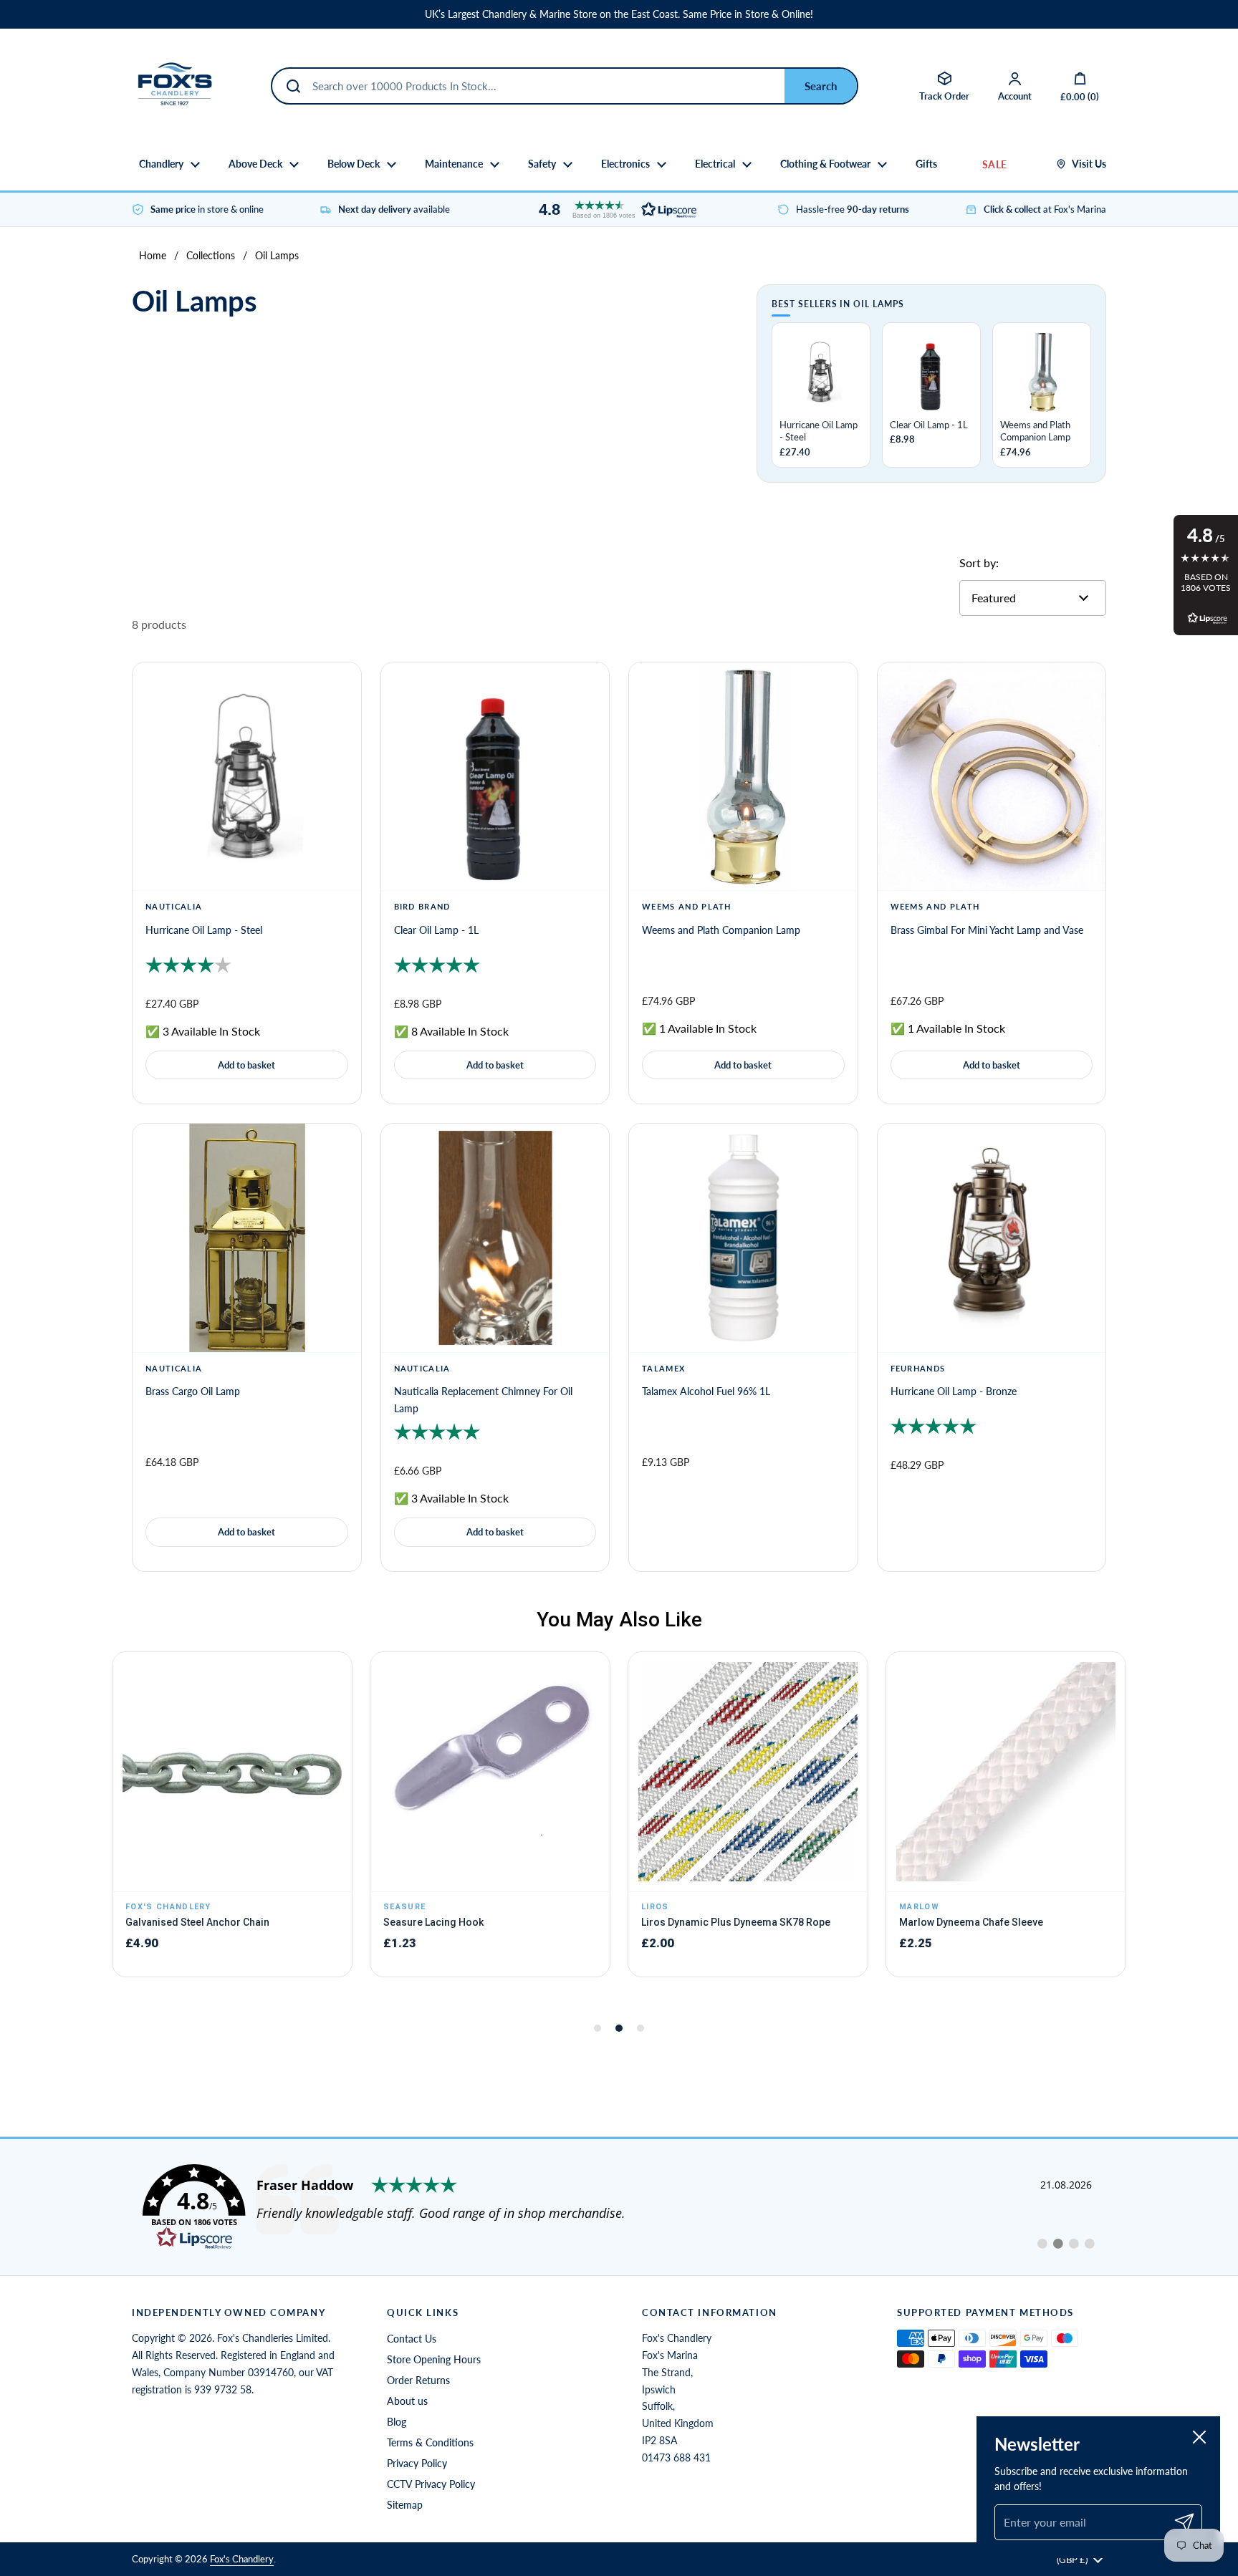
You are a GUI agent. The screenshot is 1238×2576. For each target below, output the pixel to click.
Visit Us (1089, 164)
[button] (614, 209)
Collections (211, 255)
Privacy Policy (417, 2463)
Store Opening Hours (434, 2359)
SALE (994, 164)
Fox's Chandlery (242, 2559)
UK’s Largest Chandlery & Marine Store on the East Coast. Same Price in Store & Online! (619, 14)
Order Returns (418, 2380)
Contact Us (412, 2339)
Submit (821, 86)
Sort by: (979, 563)
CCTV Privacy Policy (431, 2484)
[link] (619, 2207)
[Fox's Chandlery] (175, 86)
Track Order (944, 96)
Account (1015, 96)
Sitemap (405, 2505)
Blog (397, 2422)
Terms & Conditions (430, 2442)
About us (407, 2401)
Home (153, 255)
